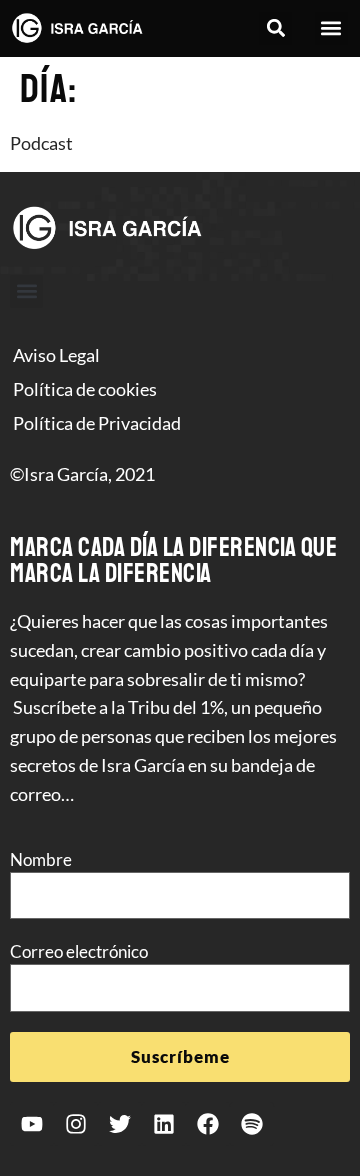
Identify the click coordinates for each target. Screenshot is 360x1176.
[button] (275, 28)
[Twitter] (120, 1124)
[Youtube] (32, 1124)
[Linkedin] (164, 1124)
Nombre (41, 859)
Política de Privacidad (97, 423)
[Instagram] (76, 1124)
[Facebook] (208, 1124)
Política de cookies (85, 389)
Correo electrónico (79, 951)
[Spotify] (252, 1124)
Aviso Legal (56, 355)
